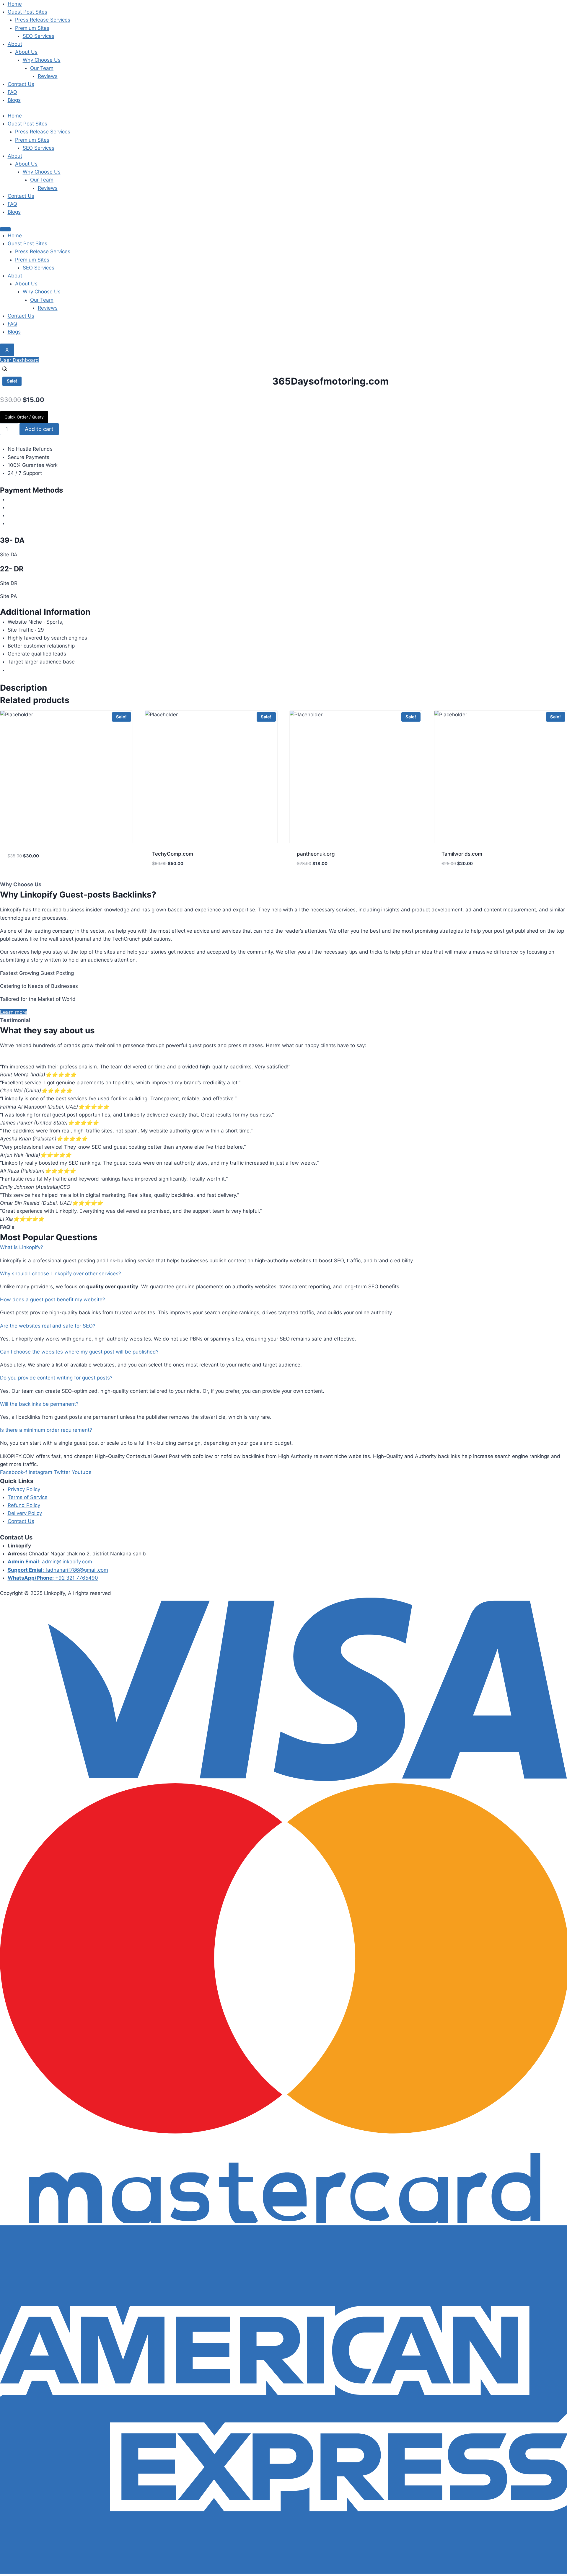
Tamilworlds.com (462, 854)
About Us (26, 52)
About (15, 44)
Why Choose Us (42, 60)
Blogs (14, 100)
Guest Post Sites (27, 12)
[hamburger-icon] (5, 229)
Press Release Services (43, 20)
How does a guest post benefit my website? (53, 1300)
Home (15, 4)
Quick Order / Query (24, 417)
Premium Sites (32, 28)
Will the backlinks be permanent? (39, 1404)
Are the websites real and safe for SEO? (48, 1326)
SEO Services (39, 36)
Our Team (42, 68)
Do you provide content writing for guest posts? (56, 1378)
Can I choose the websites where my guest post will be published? (79, 1352)
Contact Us (21, 84)
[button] (283, 1247)
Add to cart (39, 429)
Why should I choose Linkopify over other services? (61, 1274)
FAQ (12, 92)
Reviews (48, 76)
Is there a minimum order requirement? (46, 1430)
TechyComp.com (173, 854)
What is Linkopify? (22, 1247)
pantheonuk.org (316, 854)
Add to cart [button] (22, 874)
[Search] (4, 369)
